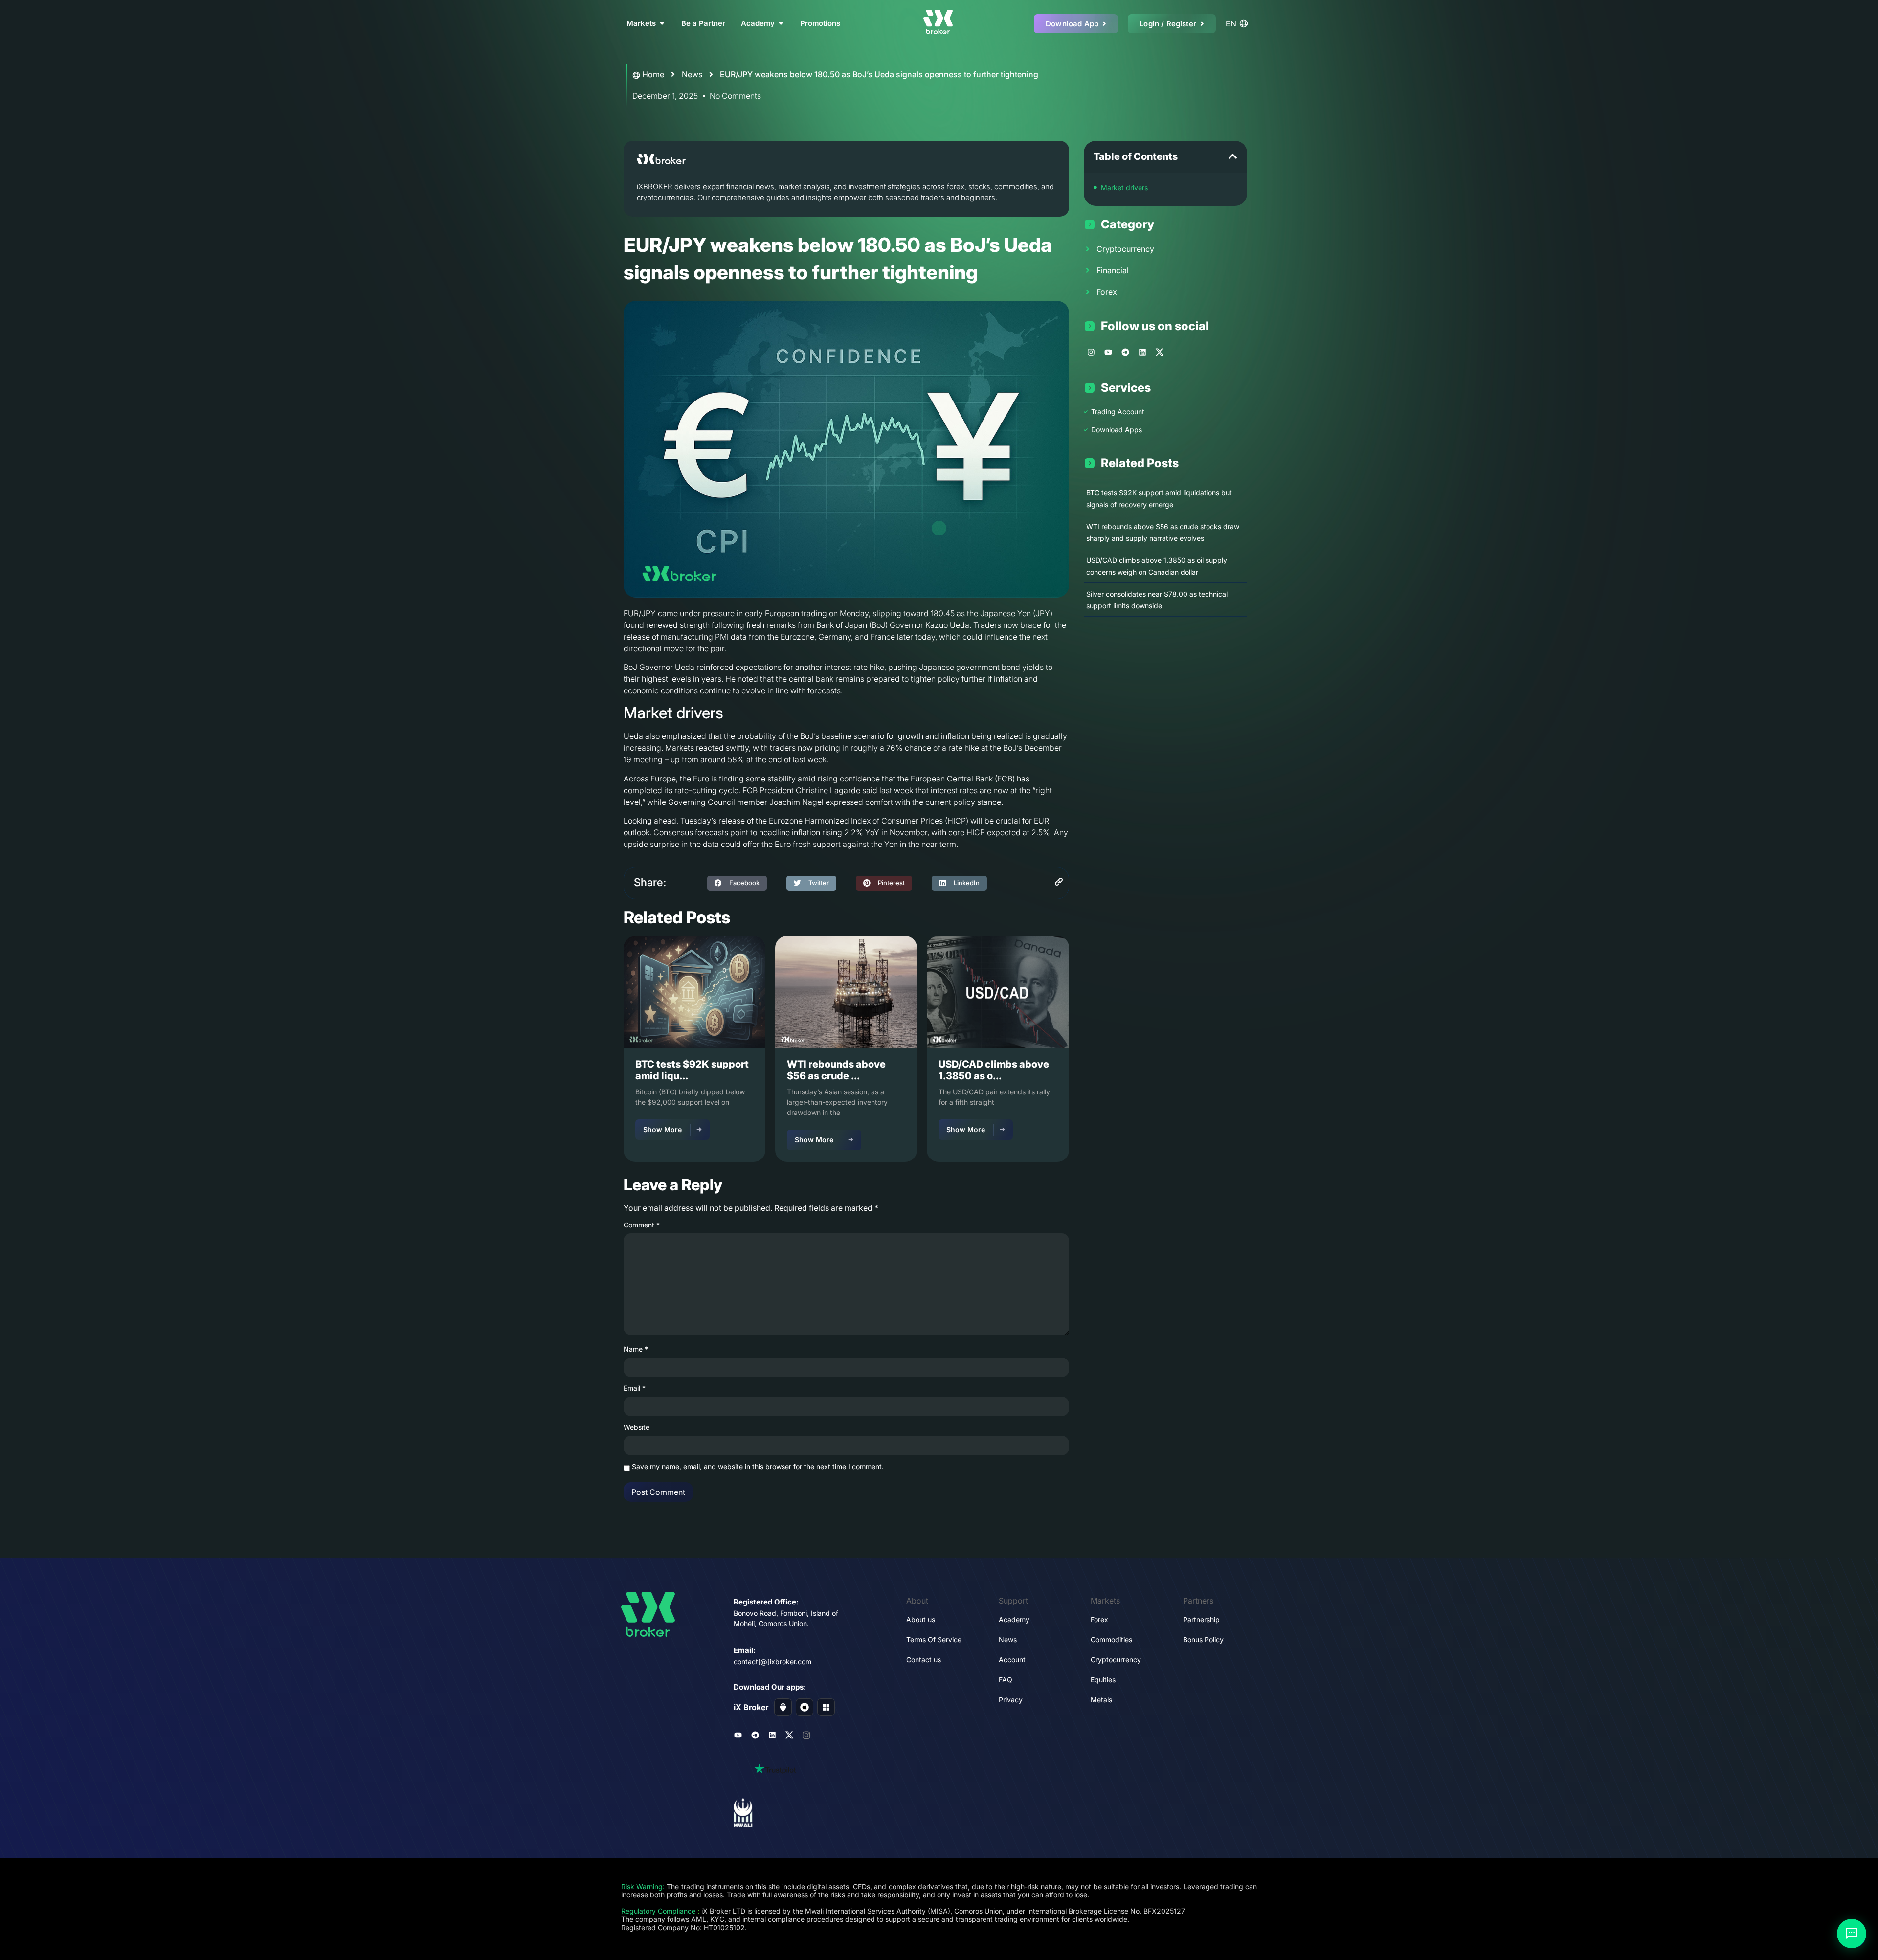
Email (635, 1388)
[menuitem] (1238, 23)
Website (637, 1427)
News (692, 74)
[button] (737, 883)
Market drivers (1124, 188)
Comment (642, 1225)
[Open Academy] (781, 24)
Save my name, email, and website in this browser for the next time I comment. (758, 1467)
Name (636, 1349)
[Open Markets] (662, 24)
